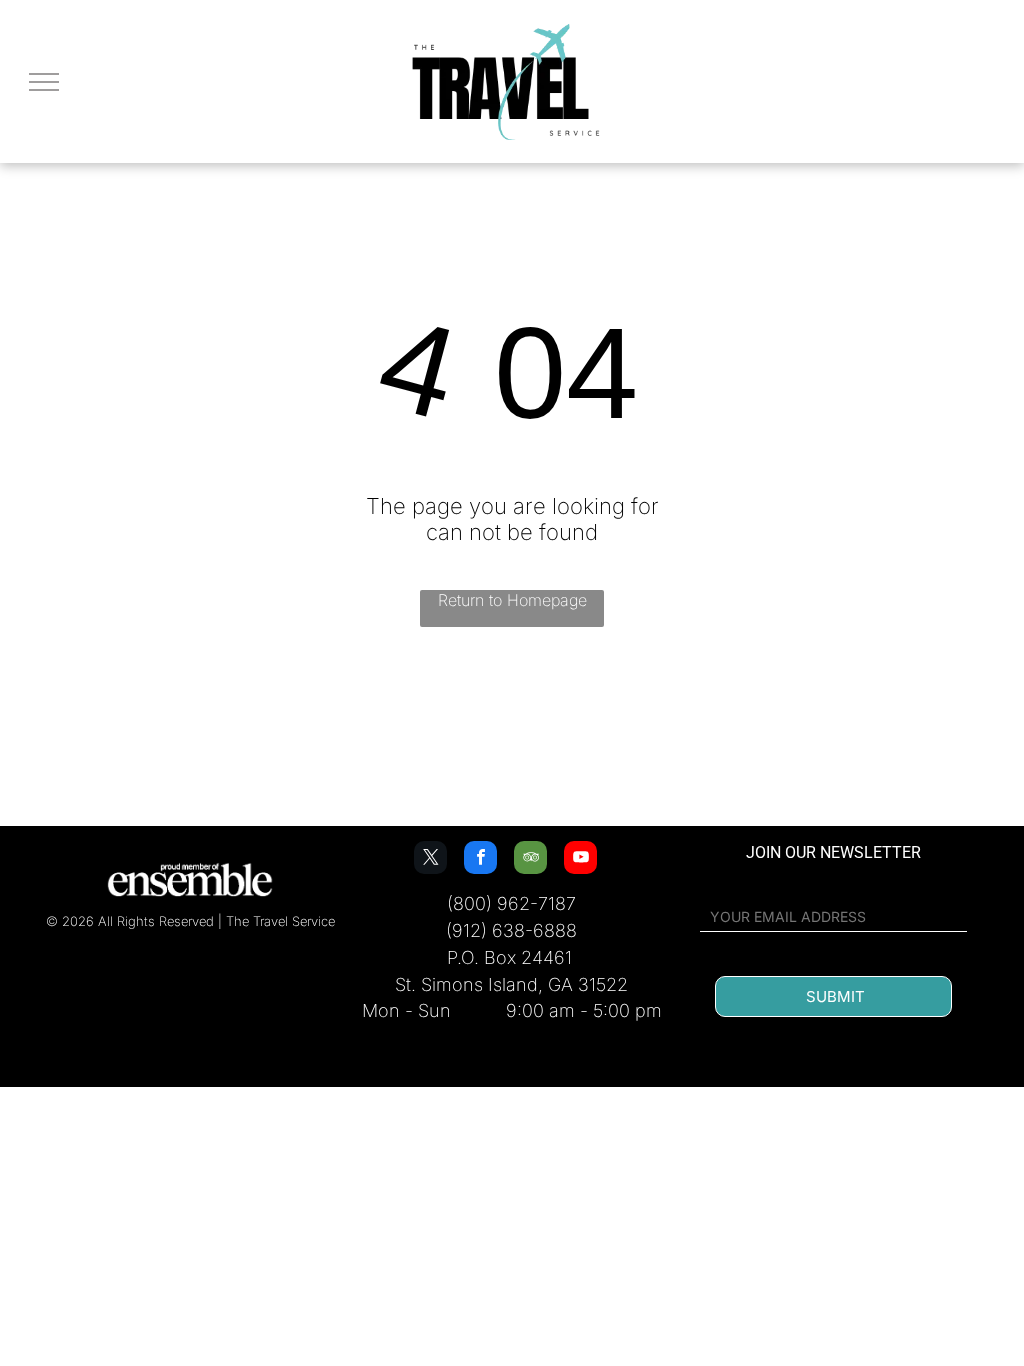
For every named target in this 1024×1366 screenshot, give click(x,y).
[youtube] (580, 860)
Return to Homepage (512, 600)
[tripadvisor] (530, 860)
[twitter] (430, 860)
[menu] (44, 82)
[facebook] (480, 860)
